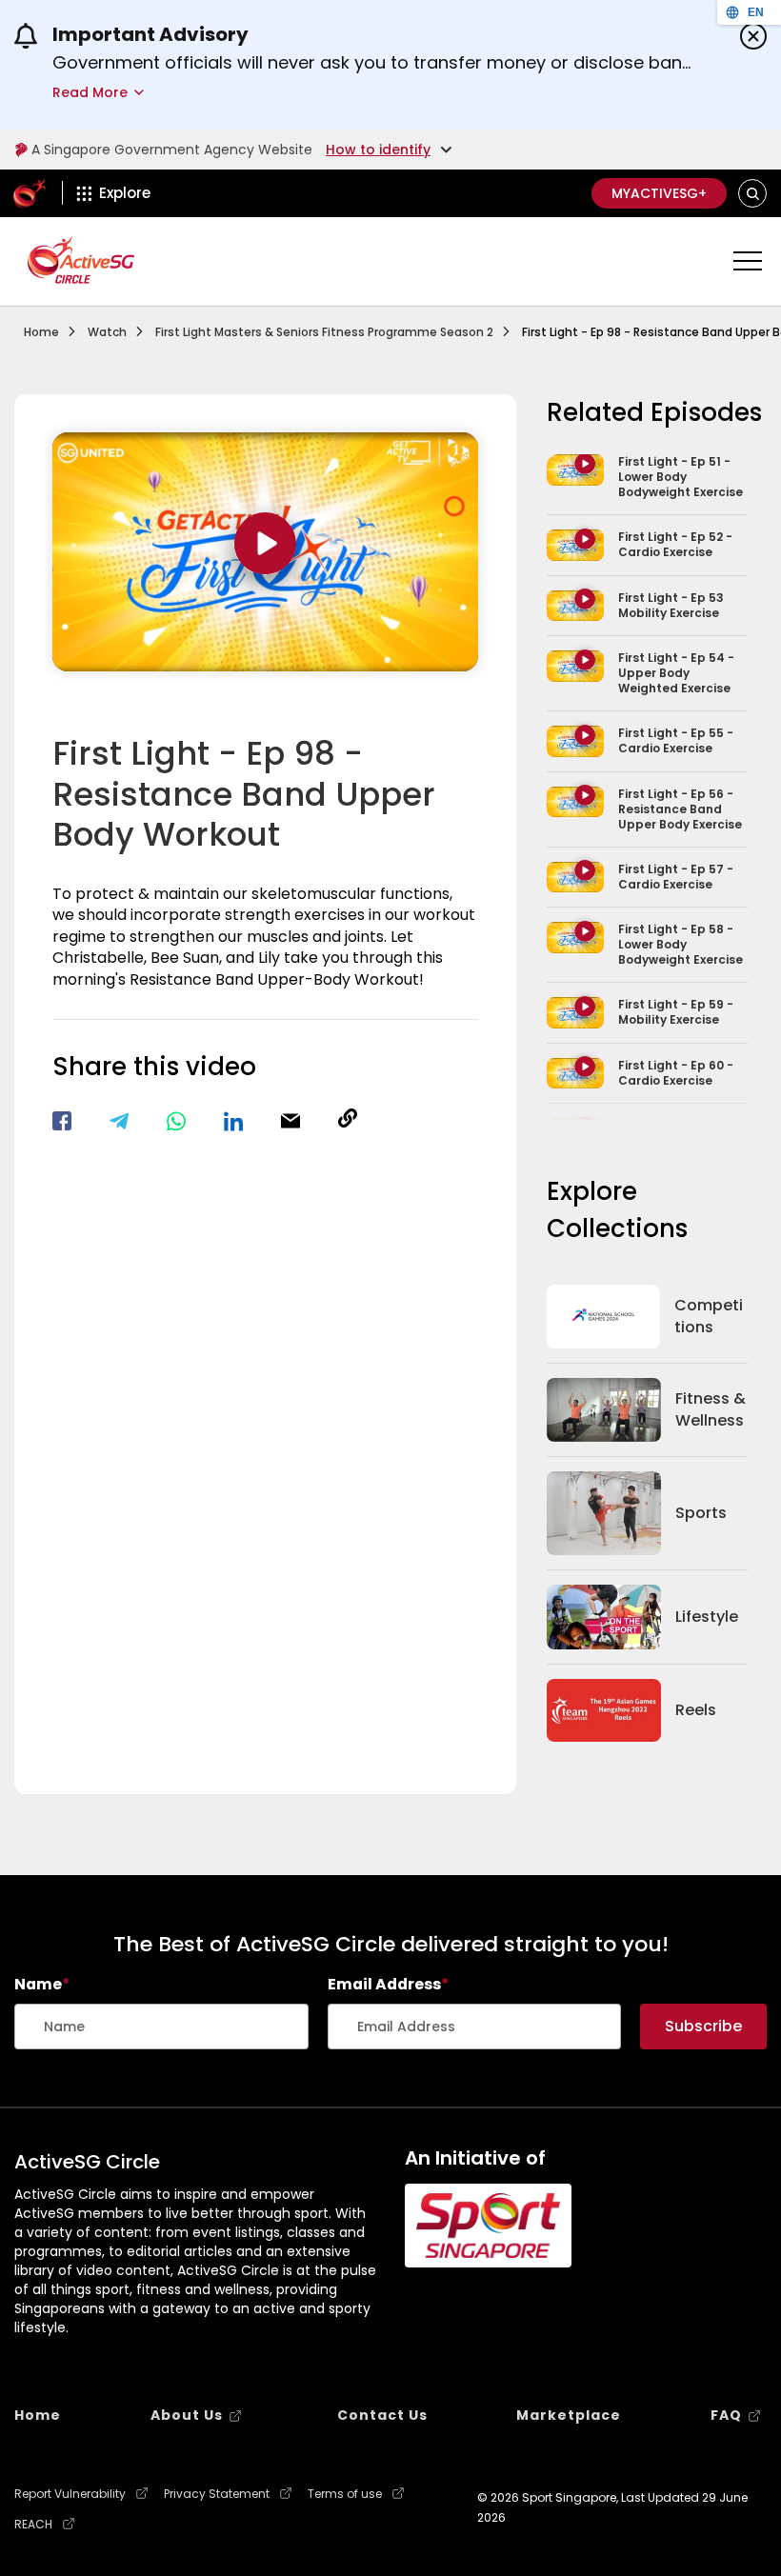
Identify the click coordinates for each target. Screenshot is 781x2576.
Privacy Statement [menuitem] (217, 2494)
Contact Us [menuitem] (382, 2415)
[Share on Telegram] (119, 1121)
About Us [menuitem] (187, 2415)
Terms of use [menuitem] (345, 2494)
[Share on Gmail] (290, 1121)
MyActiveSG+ (659, 193)
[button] (753, 194)
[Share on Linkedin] (233, 1121)
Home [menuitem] (38, 2415)
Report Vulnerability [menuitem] (70, 2494)
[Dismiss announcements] (753, 36)
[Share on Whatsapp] (176, 1121)
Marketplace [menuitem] (569, 2415)
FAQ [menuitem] (726, 2415)
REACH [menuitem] (33, 2525)
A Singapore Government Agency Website (172, 150)
